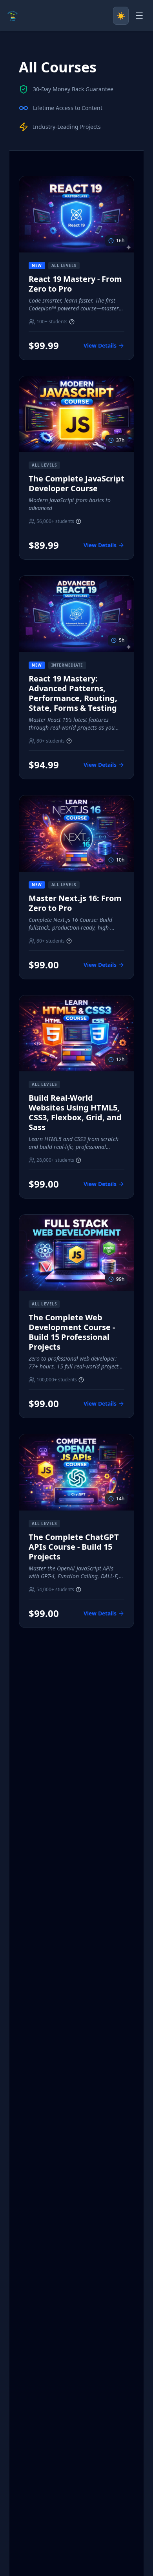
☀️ (121, 16)
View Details (100, 345)
